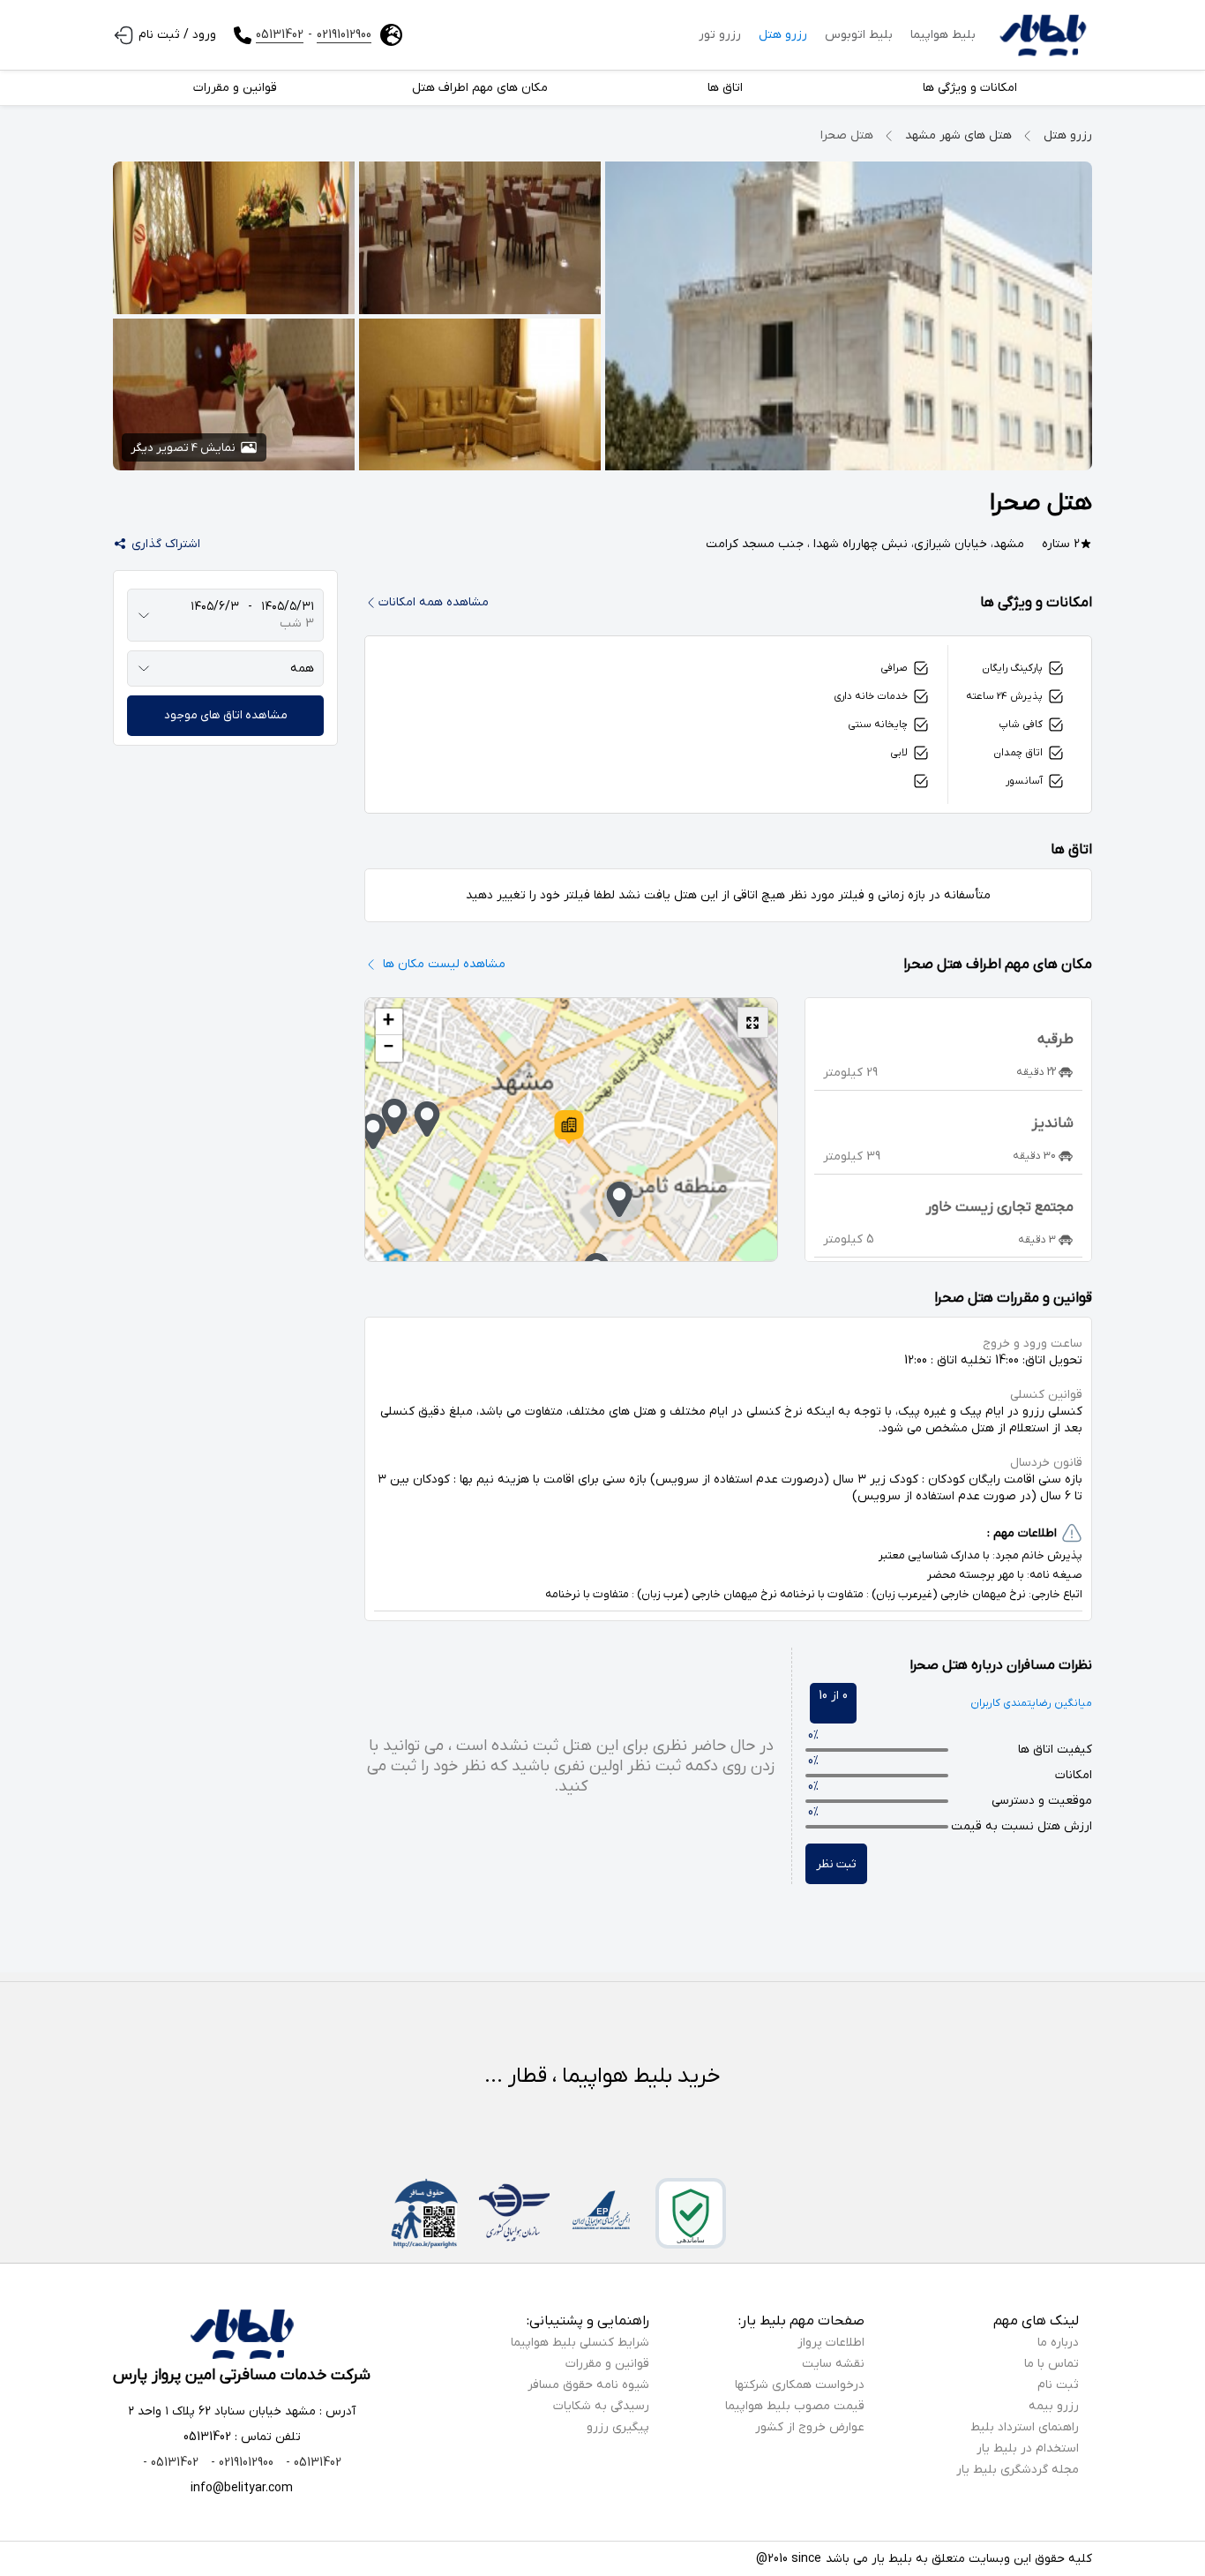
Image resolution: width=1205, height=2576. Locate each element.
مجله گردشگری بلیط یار (1018, 2470)
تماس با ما (1052, 2364)
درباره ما (1058, 2343)
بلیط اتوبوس (859, 35)
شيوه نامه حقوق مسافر (588, 2385)
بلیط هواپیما (943, 35)
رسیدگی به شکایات (601, 2406)
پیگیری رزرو (618, 2427)
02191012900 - (240, 2463)
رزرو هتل (783, 35)
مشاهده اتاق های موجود (226, 715)
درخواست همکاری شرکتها (800, 2385)
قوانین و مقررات (607, 2364)
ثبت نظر (836, 1864)
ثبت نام (1058, 2385)
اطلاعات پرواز (831, 2343)
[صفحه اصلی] (1043, 35)
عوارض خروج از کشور (810, 2427)
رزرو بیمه (1054, 2406)
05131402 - (312, 2463)
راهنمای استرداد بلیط (1025, 2427)
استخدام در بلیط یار (1028, 2448)
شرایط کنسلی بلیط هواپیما (580, 2343)
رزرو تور (720, 35)
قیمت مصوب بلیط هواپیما (795, 2406)
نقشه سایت (833, 2364)
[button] (569, 1127)
